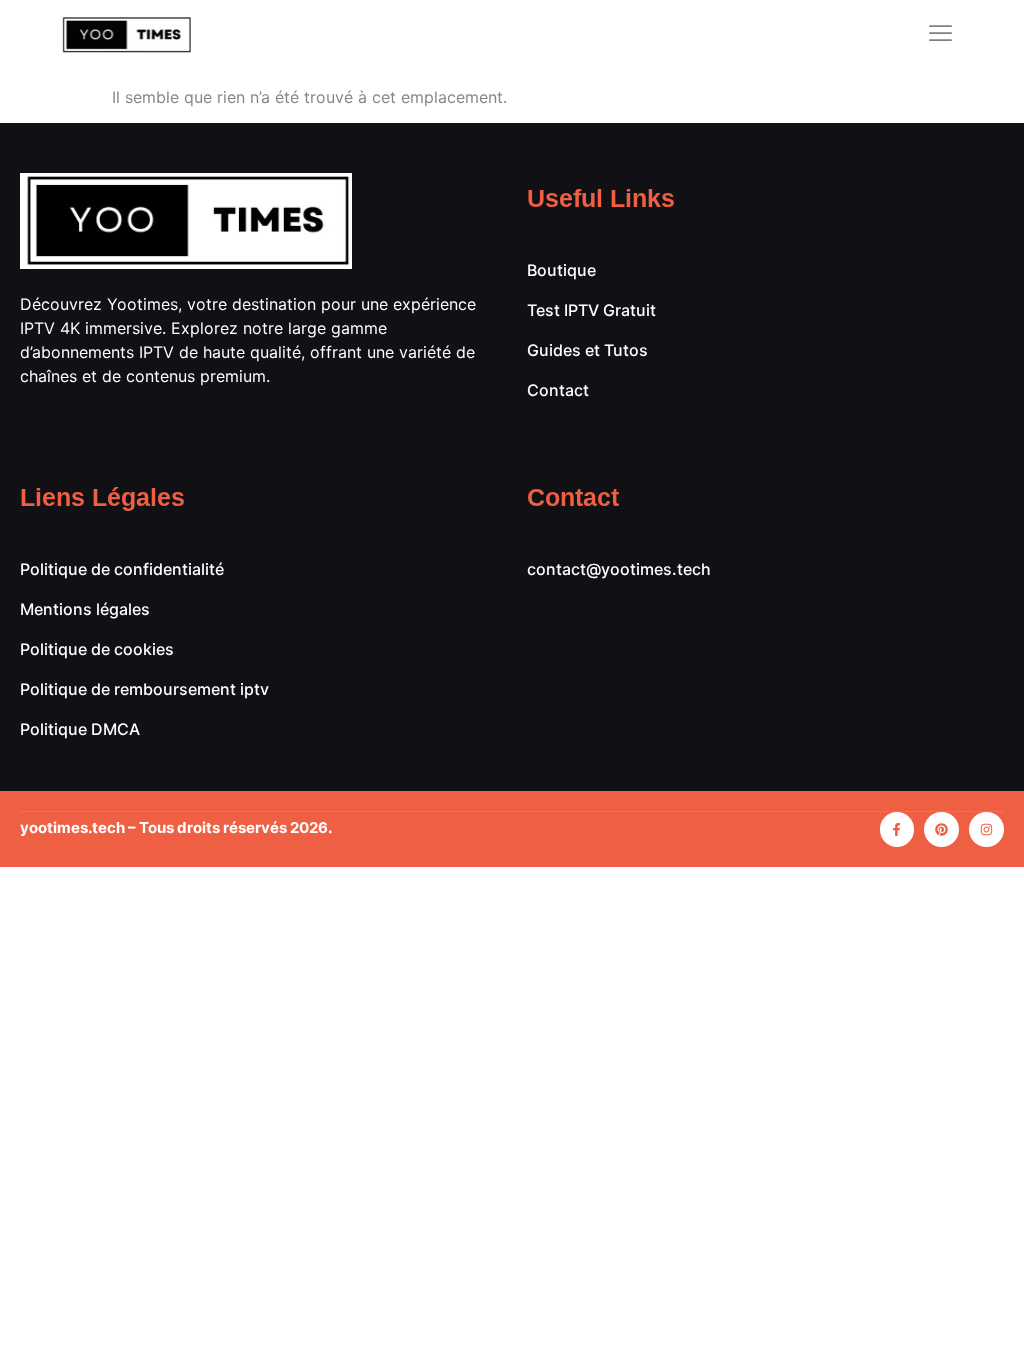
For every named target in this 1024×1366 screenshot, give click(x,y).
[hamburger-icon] (941, 35)
